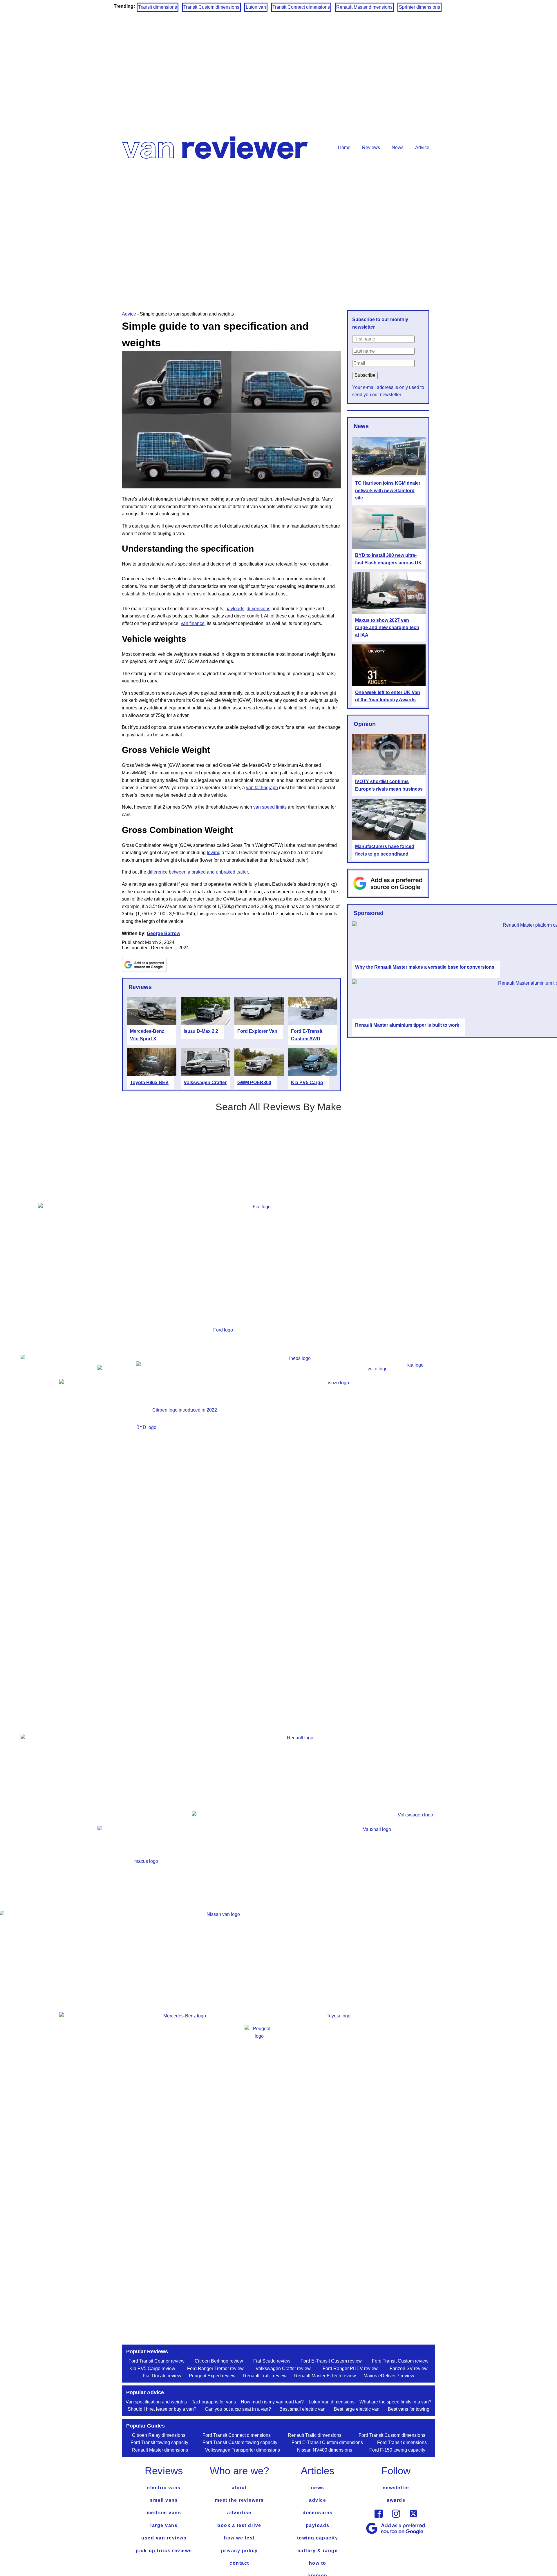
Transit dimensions (158, 7)
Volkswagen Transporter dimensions (243, 2450)
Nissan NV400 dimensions (325, 2450)
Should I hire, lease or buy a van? (162, 2409)
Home (344, 147)
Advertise (239, 2513)
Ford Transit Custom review (400, 2361)
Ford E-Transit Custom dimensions (327, 2442)
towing (214, 853)
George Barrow (163, 933)
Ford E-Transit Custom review (331, 2361)
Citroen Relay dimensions (159, 2435)
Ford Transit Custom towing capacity (240, 2442)
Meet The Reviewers (239, 2500)
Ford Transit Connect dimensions (237, 2435)
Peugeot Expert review (212, 2376)
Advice (422, 147)
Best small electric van (302, 2409)
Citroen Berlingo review (219, 2361)
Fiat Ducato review (162, 2376)
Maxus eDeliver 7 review (389, 2376)
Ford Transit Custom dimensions (392, 2435)
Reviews (371, 147)
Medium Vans (164, 2513)
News (398, 147)
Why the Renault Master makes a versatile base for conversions (425, 967)
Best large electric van (357, 2409)
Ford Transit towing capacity (159, 2442)
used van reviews (164, 2538)
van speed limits (270, 807)
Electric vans (164, 2488)
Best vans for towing (409, 2409)
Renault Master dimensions (364, 7)
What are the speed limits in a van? (395, 2402)
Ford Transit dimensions (402, 2442)
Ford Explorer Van (257, 1031)
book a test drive (239, 2525)
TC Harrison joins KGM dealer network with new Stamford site (388, 490)
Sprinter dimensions (419, 7)
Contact (239, 2563)
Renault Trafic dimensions (315, 2435)
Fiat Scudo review (272, 2361)
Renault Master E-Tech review (325, 2376)
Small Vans (164, 2500)
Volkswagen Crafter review (283, 2368)
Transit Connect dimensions (301, 7)
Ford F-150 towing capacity (397, 2450)
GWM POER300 (254, 1083)
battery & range (318, 2551)
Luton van (256, 7)
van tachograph (262, 788)
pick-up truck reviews (164, 2551)
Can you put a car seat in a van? (238, 2409)
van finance (193, 623)
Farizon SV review (409, 2368)
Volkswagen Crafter (205, 1083)
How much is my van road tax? (272, 2402)
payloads (235, 609)
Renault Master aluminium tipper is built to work (407, 1025)
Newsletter (396, 2488)
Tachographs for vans (214, 2402)
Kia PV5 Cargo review (152, 2368)
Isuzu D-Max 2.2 (201, 1031)
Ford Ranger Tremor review (215, 2368)
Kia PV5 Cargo (307, 1083)
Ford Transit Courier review (157, 2361)
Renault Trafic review (265, 2376)
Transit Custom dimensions (211, 7)
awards (396, 2500)
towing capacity (318, 2538)
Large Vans (164, 2525)
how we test (239, 2538)
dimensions (258, 609)
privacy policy (239, 2551)
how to (318, 2563)
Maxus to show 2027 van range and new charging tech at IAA (387, 628)
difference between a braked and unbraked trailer (198, 872)
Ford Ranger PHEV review (350, 2368)
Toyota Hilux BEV (149, 1083)
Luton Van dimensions (332, 2402)
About (239, 2488)
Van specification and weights (156, 2402)
